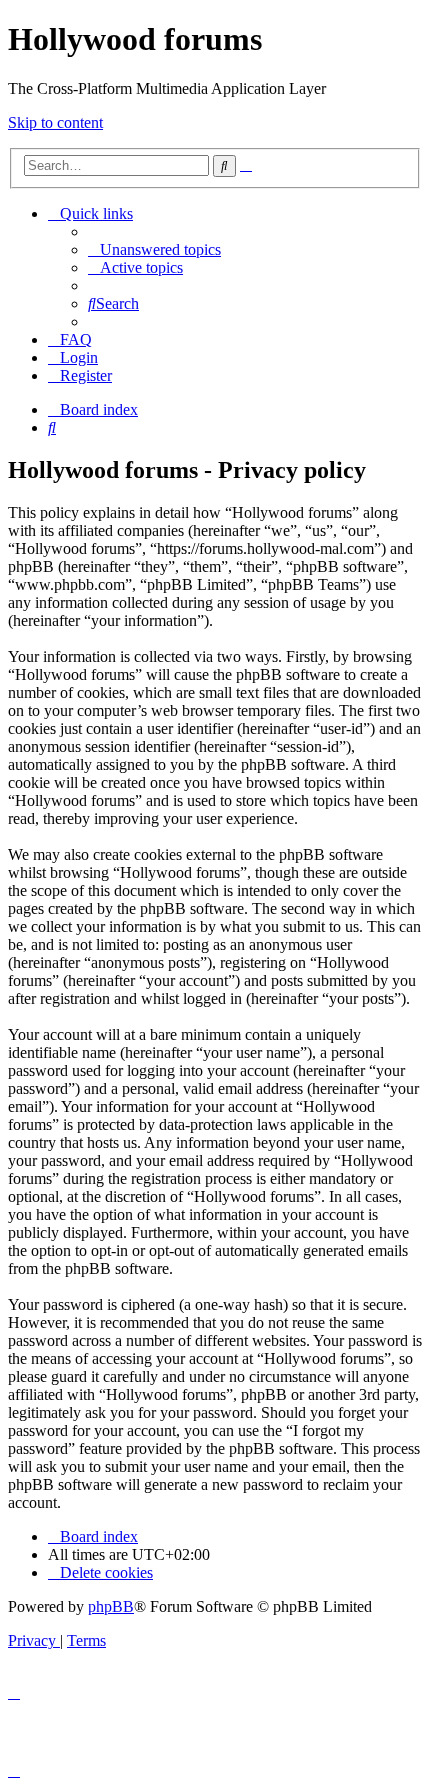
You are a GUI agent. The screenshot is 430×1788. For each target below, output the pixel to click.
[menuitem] (154, 249)
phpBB (111, 1606)
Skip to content (55, 122)
